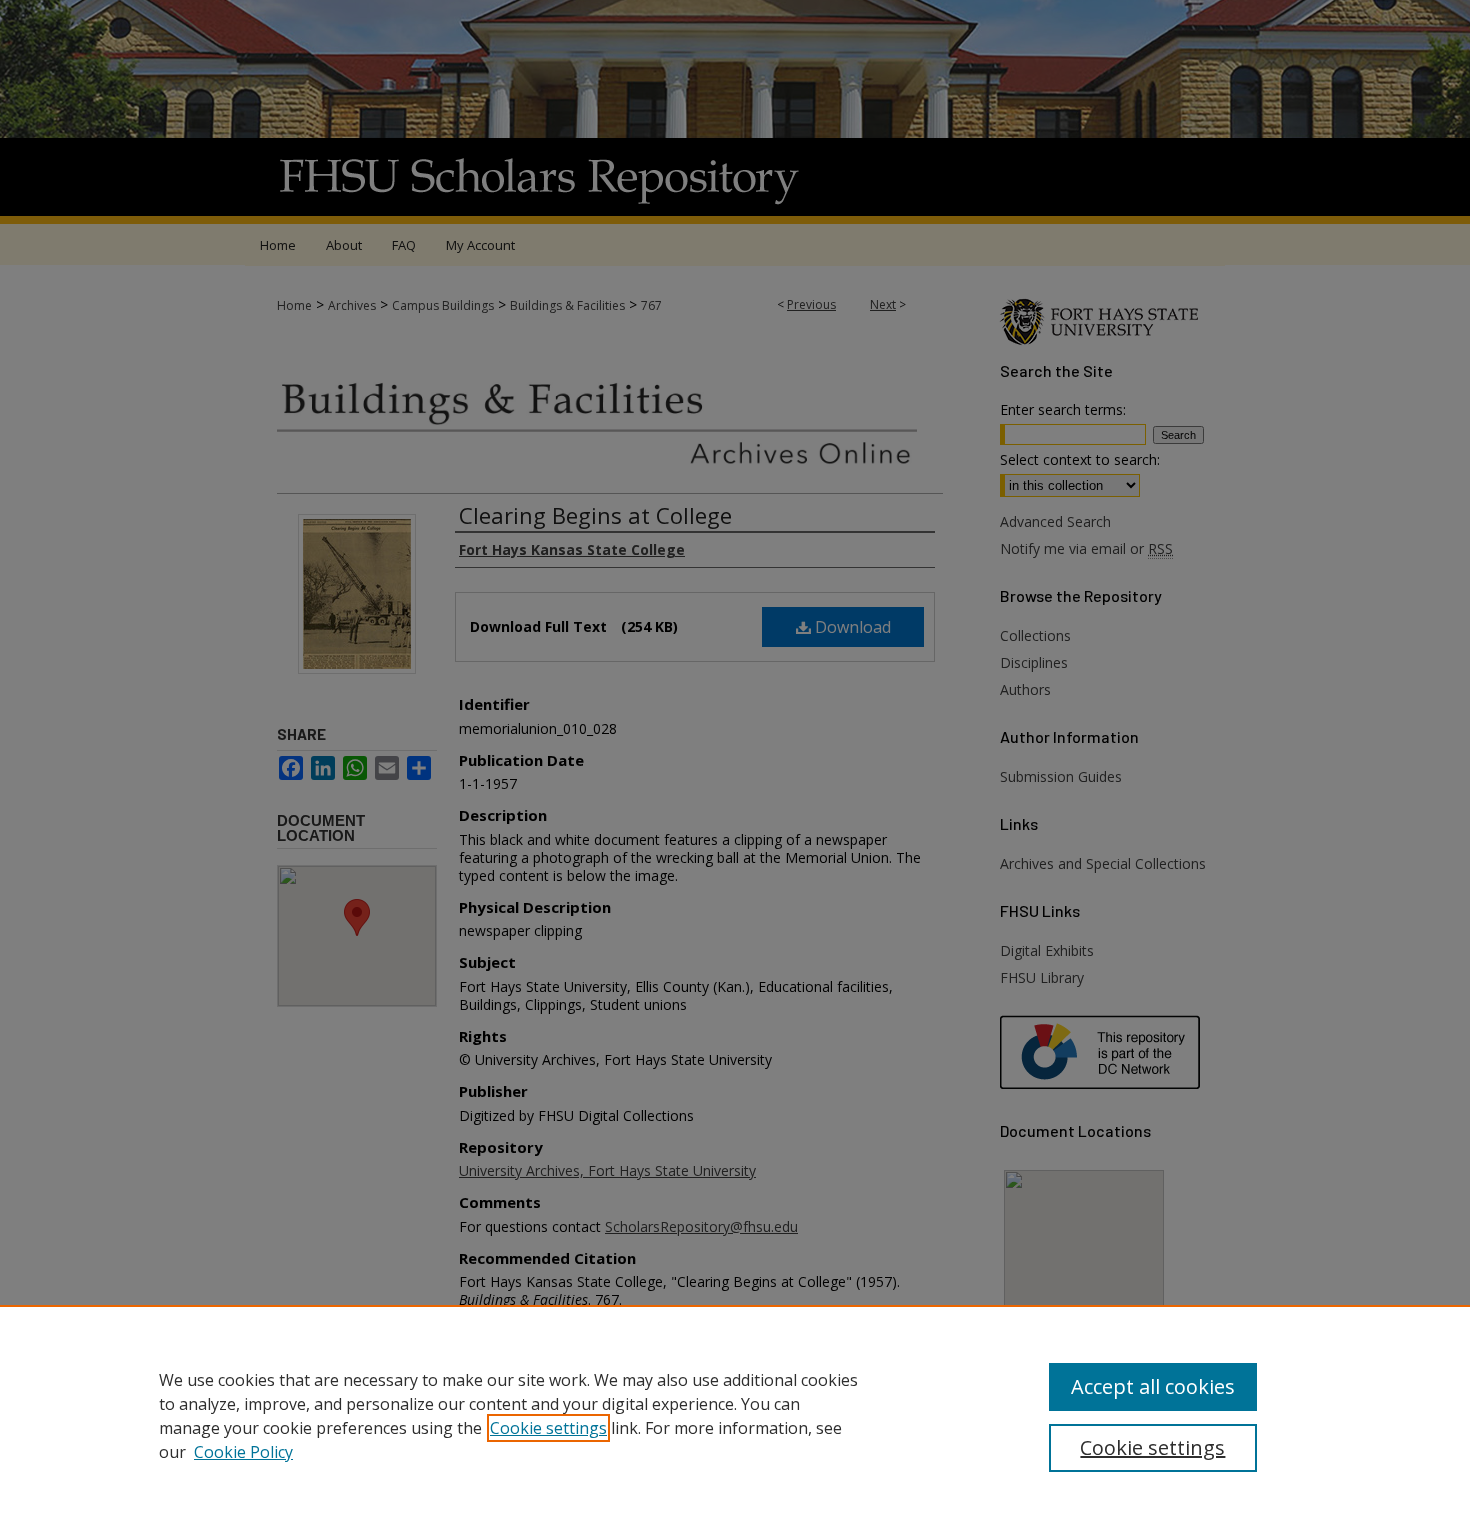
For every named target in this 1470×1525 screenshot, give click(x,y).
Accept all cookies (1153, 1386)
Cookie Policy (243, 1452)
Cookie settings (548, 1428)
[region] (735, 1415)
